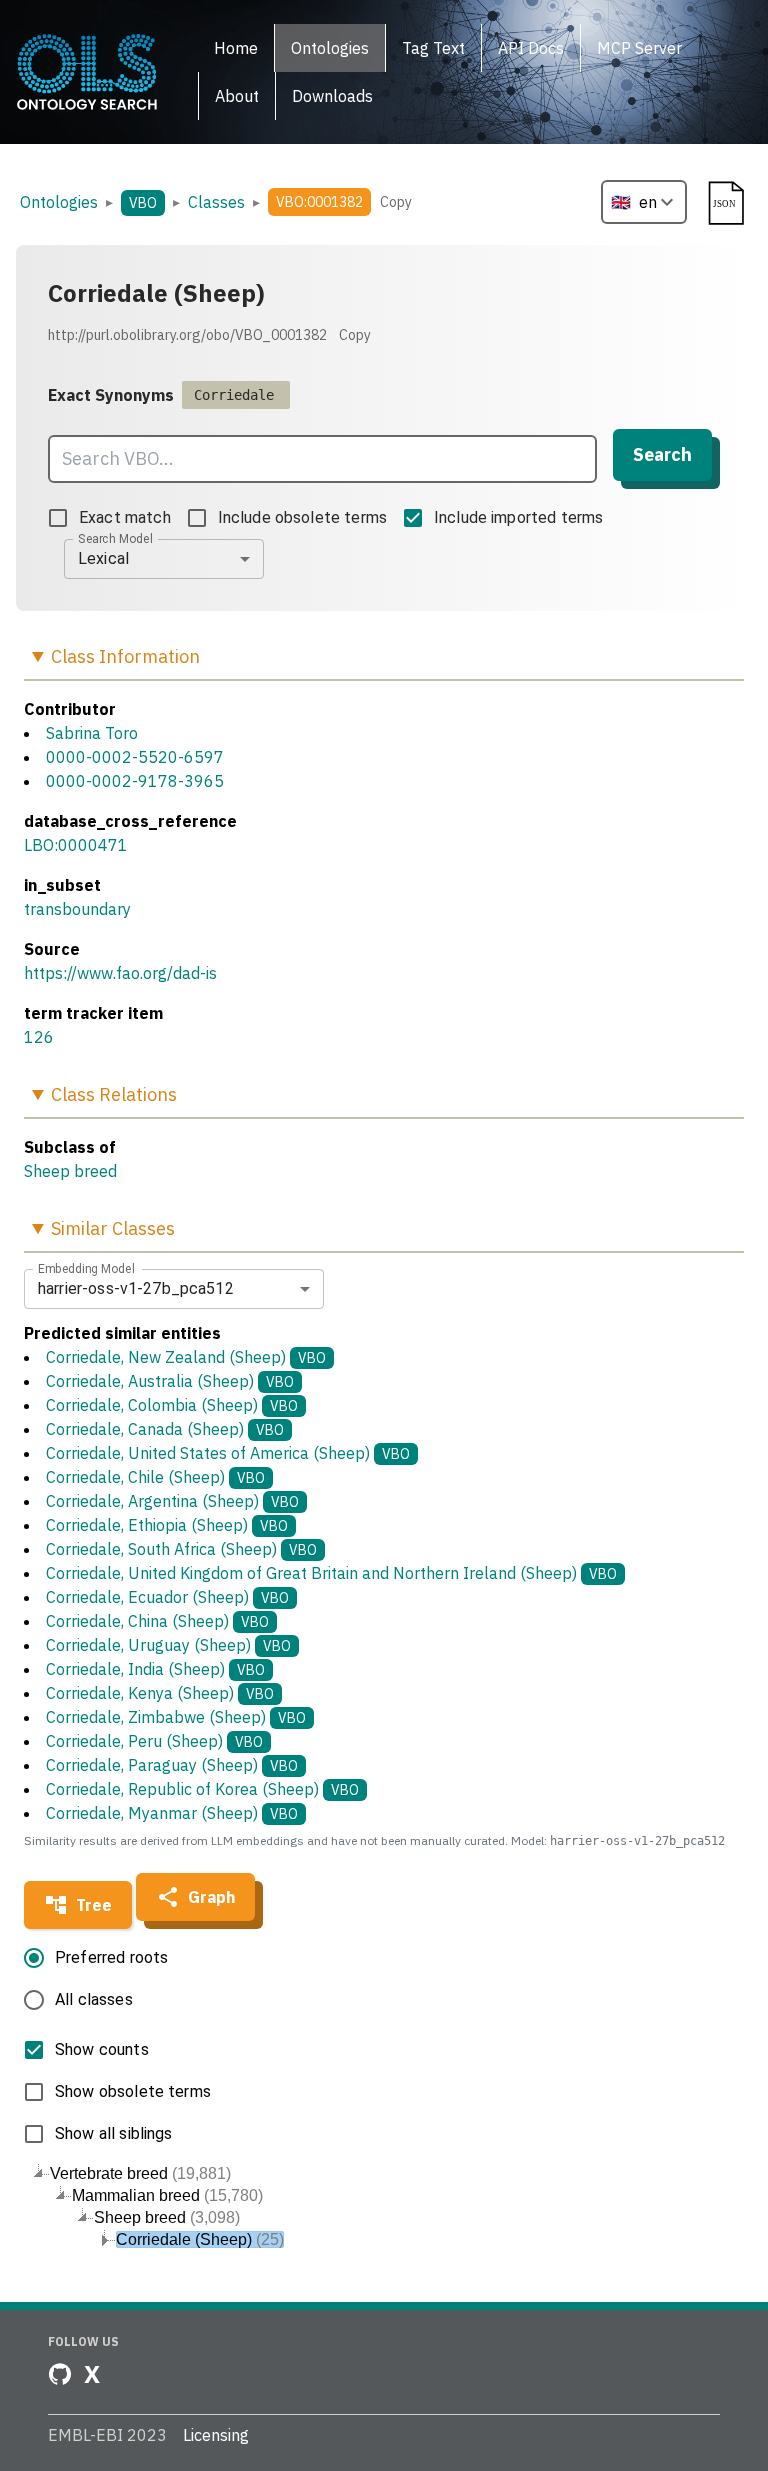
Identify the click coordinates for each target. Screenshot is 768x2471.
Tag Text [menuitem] (433, 48)
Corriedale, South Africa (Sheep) (181, 1549)
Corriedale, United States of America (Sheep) (228, 1453)
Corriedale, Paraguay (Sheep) (172, 1765)
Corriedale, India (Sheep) (155, 1669)
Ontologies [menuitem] (330, 48)
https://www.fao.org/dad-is (120, 973)
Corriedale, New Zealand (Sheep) (186, 1357)
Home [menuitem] (236, 48)
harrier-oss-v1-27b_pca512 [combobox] (136, 1288)
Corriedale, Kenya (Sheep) (160, 1693)
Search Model (115, 538)
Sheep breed (70, 1171)
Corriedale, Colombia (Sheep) (172, 1405)
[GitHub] (60, 2374)
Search (662, 454)
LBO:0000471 (76, 845)
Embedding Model (86, 1268)
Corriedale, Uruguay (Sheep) (168, 1645)
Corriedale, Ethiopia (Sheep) (167, 1525)
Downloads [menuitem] (332, 96)
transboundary (77, 909)
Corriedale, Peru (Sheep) (154, 1741)
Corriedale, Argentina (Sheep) (172, 1501)
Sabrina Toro (92, 733)
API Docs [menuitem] (531, 48)
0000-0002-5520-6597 (135, 757)
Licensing (216, 2435)
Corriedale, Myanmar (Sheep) (172, 1813)
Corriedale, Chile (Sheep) (155, 1477)
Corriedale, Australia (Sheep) (170, 1381)
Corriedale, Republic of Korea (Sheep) (202, 1789)
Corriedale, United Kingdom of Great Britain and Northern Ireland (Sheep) (331, 1573)
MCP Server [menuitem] (639, 48)
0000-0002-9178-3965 (135, 781)
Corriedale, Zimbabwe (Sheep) (176, 1717)
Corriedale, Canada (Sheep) (165, 1429)
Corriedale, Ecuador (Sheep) (167, 1597)
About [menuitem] (237, 96)
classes (216, 202)
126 (39, 1037)
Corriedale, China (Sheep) (157, 1621)
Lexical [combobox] (103, 558)
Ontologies (59, 202)
